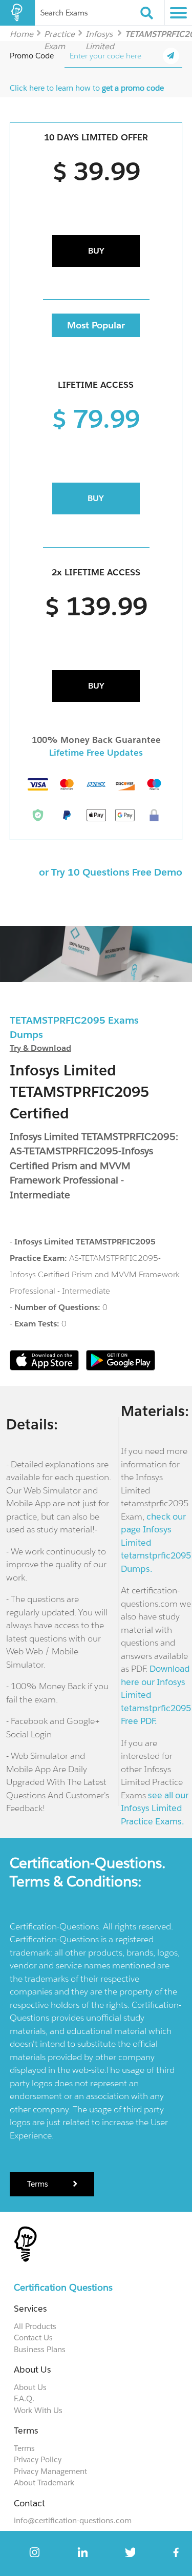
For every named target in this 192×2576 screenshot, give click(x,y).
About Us (30, 2387)
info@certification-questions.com (73, 2520)
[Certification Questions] (17, 13)
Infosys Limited (100, 34)
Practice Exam (59, 34)
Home (22, 34)
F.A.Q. (24, 2398)
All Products (35, 2326)
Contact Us (33, 2338)
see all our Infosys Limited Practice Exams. (155, 1808)
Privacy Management (50, 2471)
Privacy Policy (38, 2459)
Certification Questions (63, 2287)
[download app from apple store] (45, 1368)
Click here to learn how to (87, 88)
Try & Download (40, 1048)
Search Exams (64, 13)
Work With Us (38, 2410)
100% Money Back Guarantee (96, 740)
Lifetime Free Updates (96, 753)
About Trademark (44, 2482)
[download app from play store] (121, 1368)
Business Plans (40, 2349)
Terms (39, 2184)
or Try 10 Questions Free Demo (111, 872)
